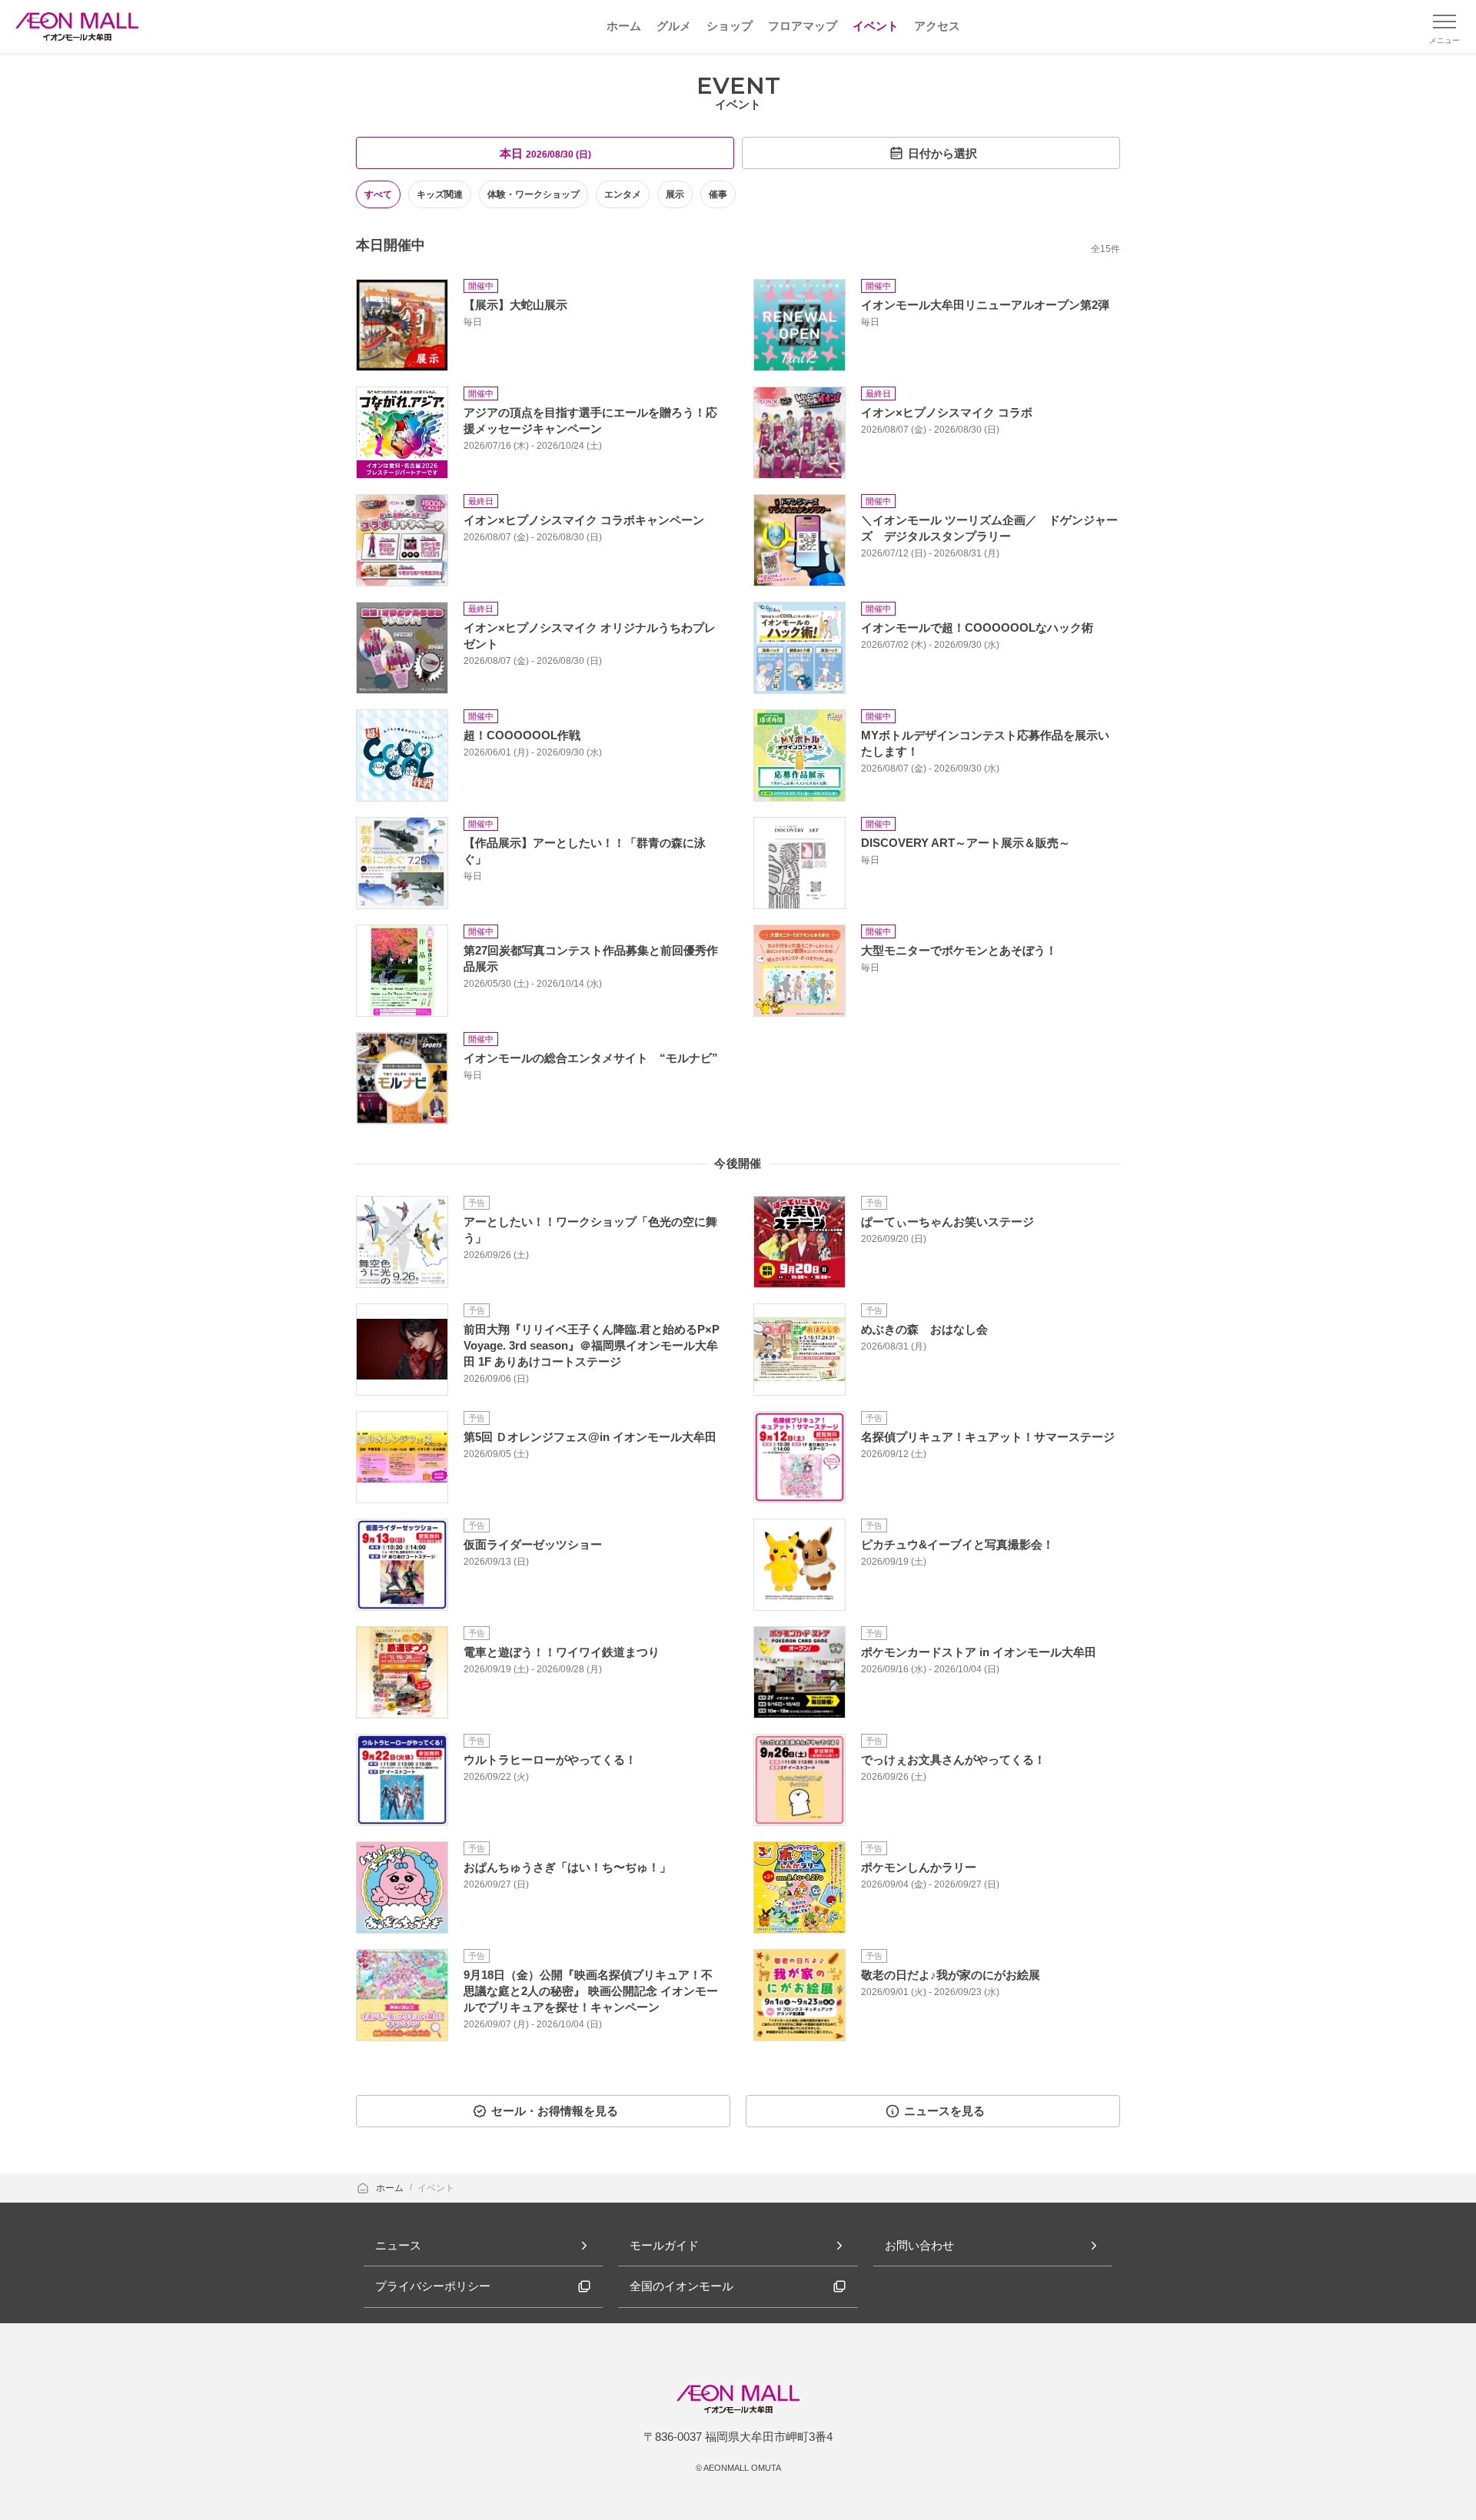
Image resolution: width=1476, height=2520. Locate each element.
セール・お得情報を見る (555, 2111)
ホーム (391, 2188)
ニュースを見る (944, 2111)
